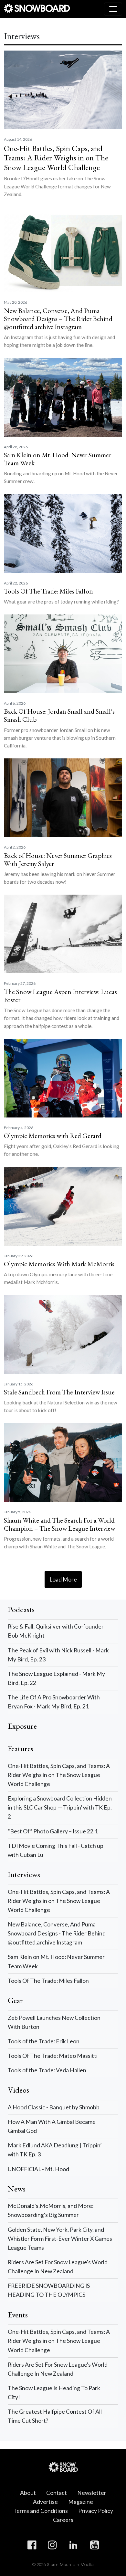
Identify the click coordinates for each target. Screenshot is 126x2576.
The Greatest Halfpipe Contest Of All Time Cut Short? (55, 2416)
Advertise (45, 2502)
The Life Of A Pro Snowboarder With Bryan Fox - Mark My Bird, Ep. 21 (54, 1702)
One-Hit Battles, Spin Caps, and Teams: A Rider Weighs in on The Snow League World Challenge (59, 1775)
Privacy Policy (96, 2511)
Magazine (81, 2502)
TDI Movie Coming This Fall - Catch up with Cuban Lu (56, 1850)
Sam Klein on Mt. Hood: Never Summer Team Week (56, 1961)
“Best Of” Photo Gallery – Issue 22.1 (53, 1831)
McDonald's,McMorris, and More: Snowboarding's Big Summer (51, 2210)
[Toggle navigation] (113, 9)
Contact (57, 2493)
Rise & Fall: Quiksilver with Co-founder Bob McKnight (56, 1631)
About (28, 2493)
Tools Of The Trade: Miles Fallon (48, 1981)
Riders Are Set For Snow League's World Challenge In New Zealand (58, 2267)
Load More (63, 1579)
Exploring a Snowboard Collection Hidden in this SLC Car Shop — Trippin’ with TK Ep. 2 (60, 1807)
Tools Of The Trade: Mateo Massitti (53, 2056)
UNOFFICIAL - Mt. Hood (38, 2169)
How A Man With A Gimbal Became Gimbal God (52, 2126)
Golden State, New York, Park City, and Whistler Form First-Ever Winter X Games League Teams (60, 2239)
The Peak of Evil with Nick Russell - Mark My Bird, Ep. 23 (58, 1655)
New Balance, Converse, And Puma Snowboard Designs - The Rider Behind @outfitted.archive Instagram (57, 1933)
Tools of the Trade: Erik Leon (44, 2041)
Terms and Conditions (41, 2511)
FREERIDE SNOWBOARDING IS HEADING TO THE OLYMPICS (49, 2290)
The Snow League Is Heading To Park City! (54, 2393)
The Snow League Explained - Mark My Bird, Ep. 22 (56, 1678)
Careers (63, 2520)
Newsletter (92, 2493)
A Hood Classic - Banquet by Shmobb (54, 2107)
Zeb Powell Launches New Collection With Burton (54, 2022)
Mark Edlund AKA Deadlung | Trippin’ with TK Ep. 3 (55, 2150)
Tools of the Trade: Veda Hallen (47, 2070)
